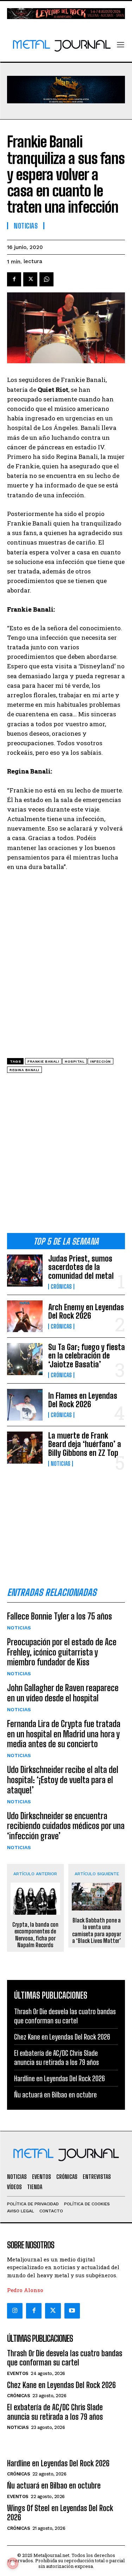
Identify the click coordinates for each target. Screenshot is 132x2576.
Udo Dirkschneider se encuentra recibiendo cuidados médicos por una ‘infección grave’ (66, 1826)
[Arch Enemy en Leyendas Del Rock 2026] (25, 1316)
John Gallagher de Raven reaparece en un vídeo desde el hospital (63, 1693)
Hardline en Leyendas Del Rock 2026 (59, 2078)
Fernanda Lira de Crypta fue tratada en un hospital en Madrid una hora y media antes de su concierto (64, 1734)
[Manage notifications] (13, 2563)
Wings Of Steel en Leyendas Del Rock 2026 (60, 2513)
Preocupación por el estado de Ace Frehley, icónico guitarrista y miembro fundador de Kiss (62, 1652)
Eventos (18, 2373)
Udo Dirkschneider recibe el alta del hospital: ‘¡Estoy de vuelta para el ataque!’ (63, 1780)
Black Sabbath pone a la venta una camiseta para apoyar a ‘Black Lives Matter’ (97, 1930)
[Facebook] (14, 279)
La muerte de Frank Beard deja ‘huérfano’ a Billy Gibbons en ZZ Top (85, 1444)
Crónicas (61, 1287)
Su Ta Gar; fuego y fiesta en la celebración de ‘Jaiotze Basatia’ (87, 1356)
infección (100, 1061)
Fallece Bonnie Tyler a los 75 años (59, 1616)
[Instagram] (15, 2311)
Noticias (61, 1464)
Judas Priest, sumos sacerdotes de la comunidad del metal (81, 1267)
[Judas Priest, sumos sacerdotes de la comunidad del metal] (25, 1270)
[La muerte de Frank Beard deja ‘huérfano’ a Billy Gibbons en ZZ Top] (25, 1447)
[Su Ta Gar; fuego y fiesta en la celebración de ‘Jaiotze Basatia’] (25, 1359)
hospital (75, 1061)
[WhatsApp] (46, 279)
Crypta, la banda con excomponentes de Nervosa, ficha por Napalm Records (35, 1935)
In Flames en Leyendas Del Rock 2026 (83, 1400)
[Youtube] (72, 2311)
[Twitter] (53, 2311)
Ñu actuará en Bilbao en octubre (55, 2095)
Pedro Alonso (25, 2290)
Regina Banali (24, 1070)
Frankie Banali (43, 1061)
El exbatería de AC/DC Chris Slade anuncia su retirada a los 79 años (55, 2412)
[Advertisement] (66, 1156)
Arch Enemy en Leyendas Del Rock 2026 (86, 1311)
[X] (30, 279)
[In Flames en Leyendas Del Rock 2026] (25, 1405)
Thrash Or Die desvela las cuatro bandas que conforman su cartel (65, 2358)
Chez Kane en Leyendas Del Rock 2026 (62, 2037)
